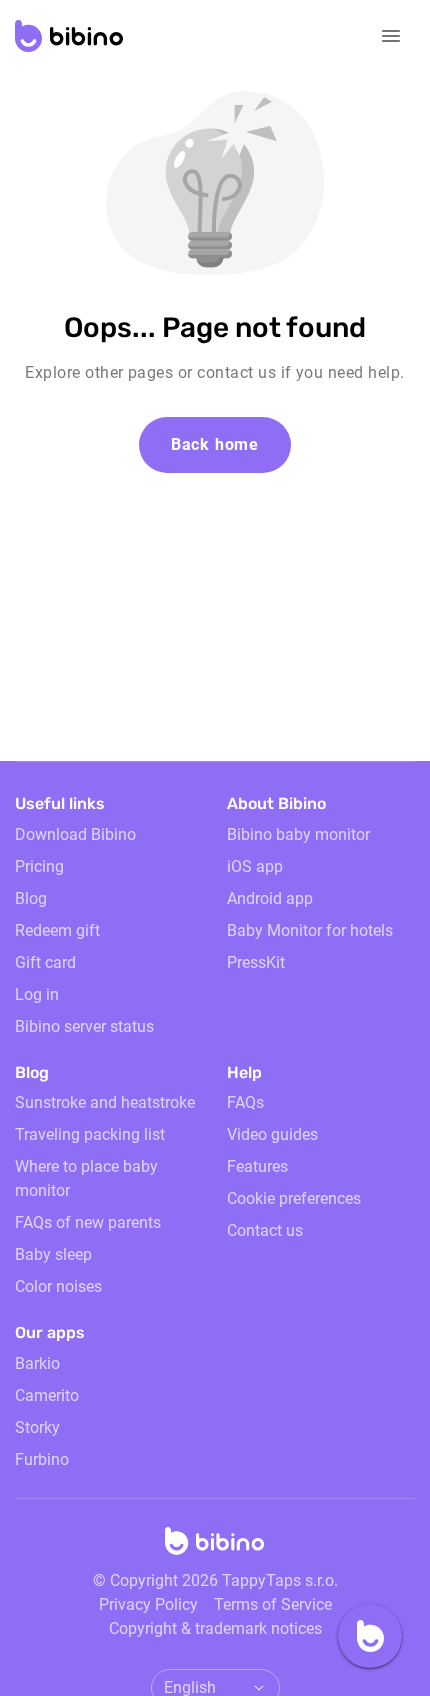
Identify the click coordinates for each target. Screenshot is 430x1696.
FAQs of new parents (88, 1222)
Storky (37, 1427)
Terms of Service (273, 1604)
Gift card (45, 962)
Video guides (272, 1134)
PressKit (256, 962)
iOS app (255, 866)
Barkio (37, 1363)
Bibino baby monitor (298, 834)
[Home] (215, 1547)
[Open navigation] (391, 36)
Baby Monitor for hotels (310, 930)
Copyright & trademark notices (215, 1628)
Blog (31, 898)
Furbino (42, 1459)
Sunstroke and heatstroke (105, 1102)
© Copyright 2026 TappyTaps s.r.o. (215, 1580)
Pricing (39, 866)
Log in (37, 994)
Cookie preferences (294, 1198)
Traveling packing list (90, 1134)
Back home (215, 444)
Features (257, 1166)
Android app (270, 898)
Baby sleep (53, 1254)
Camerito (47, 1395)
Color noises (58, 1286)
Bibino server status (84, 1026)
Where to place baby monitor (86, 1178)
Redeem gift (57, 930)
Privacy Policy (148, 1604)
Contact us (265, 1230)
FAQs (245, 1102)
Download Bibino (75, 834)
